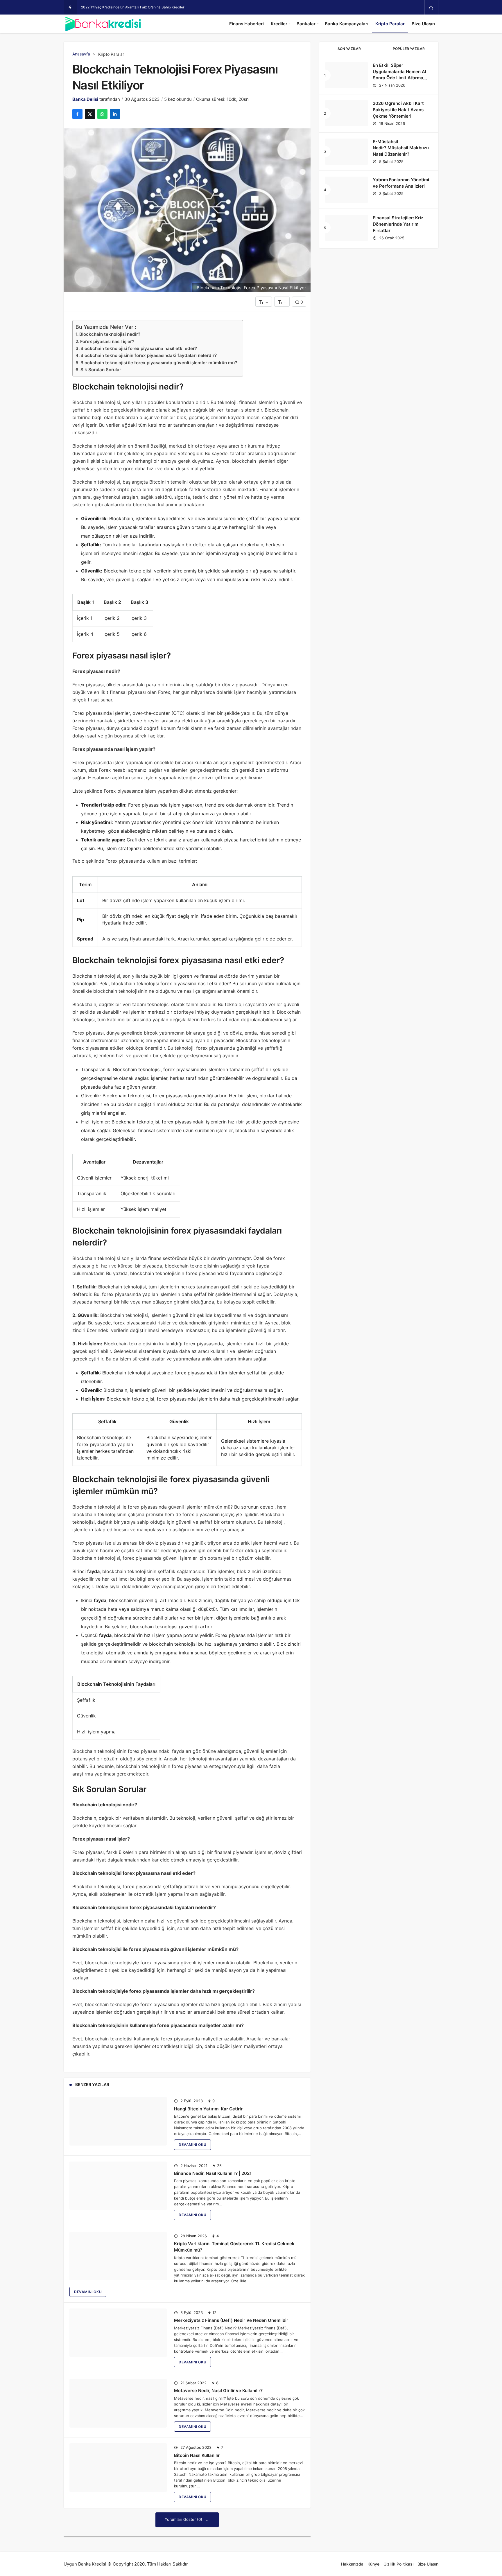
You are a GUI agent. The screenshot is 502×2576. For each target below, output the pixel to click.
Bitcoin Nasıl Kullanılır (197, 2455)
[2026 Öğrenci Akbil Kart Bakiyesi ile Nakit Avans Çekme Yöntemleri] (347, 113)
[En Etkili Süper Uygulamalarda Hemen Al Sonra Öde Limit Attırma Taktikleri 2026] (347, 75)
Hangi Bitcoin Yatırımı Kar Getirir (208, 2109)
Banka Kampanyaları (347, 24)
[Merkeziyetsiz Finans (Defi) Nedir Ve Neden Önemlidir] (118, 2333)
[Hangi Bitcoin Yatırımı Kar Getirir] (118, 2121)
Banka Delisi (85, 99)
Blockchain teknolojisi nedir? (110, 334)
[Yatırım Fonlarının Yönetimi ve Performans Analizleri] (347, 190)
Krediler (279, 24)
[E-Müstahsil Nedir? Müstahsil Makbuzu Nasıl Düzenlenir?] (347, 152)
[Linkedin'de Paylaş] (115, 114)
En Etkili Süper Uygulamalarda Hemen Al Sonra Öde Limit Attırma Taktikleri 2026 (399, 75)
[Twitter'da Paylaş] (90, 114)
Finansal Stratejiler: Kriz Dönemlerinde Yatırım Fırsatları (398, 224)
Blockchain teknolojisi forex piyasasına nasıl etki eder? (139, 348)
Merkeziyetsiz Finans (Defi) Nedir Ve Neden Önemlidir (231, 2320)
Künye (373, 2564)
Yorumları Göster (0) (184, 2519)
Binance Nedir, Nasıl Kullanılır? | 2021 (213, 2173)
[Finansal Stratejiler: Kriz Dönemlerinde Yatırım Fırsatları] (347, 228)
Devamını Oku (192, 2145)
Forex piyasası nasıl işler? (107, 341)
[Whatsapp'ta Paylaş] (102, 114)
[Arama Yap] (431, 8)
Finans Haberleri (246, 24)
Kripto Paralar (390, 24)
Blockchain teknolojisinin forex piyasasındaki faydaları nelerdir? (149, 355)
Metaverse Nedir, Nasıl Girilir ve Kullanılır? (218, 2391)
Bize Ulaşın (423, 24)
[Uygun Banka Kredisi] (103, 24)
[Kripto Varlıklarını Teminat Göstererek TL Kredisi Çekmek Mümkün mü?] (118, 2256)
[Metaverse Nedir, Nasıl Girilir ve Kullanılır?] (118, 2403)
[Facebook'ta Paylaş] (77, 114)
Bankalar (306, 24)
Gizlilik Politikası (398, 2564)
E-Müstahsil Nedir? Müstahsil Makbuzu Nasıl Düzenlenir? (401, 148)
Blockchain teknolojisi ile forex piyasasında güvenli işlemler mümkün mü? (159, 363)
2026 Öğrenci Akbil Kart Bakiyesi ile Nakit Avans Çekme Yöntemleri (398, 110)
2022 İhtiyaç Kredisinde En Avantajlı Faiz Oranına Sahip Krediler (133, 7)
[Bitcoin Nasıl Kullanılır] (118, 2468)
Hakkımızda (352, 2564)
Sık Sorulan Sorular (101, 370)
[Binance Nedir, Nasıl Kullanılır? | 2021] (118, 2186)
